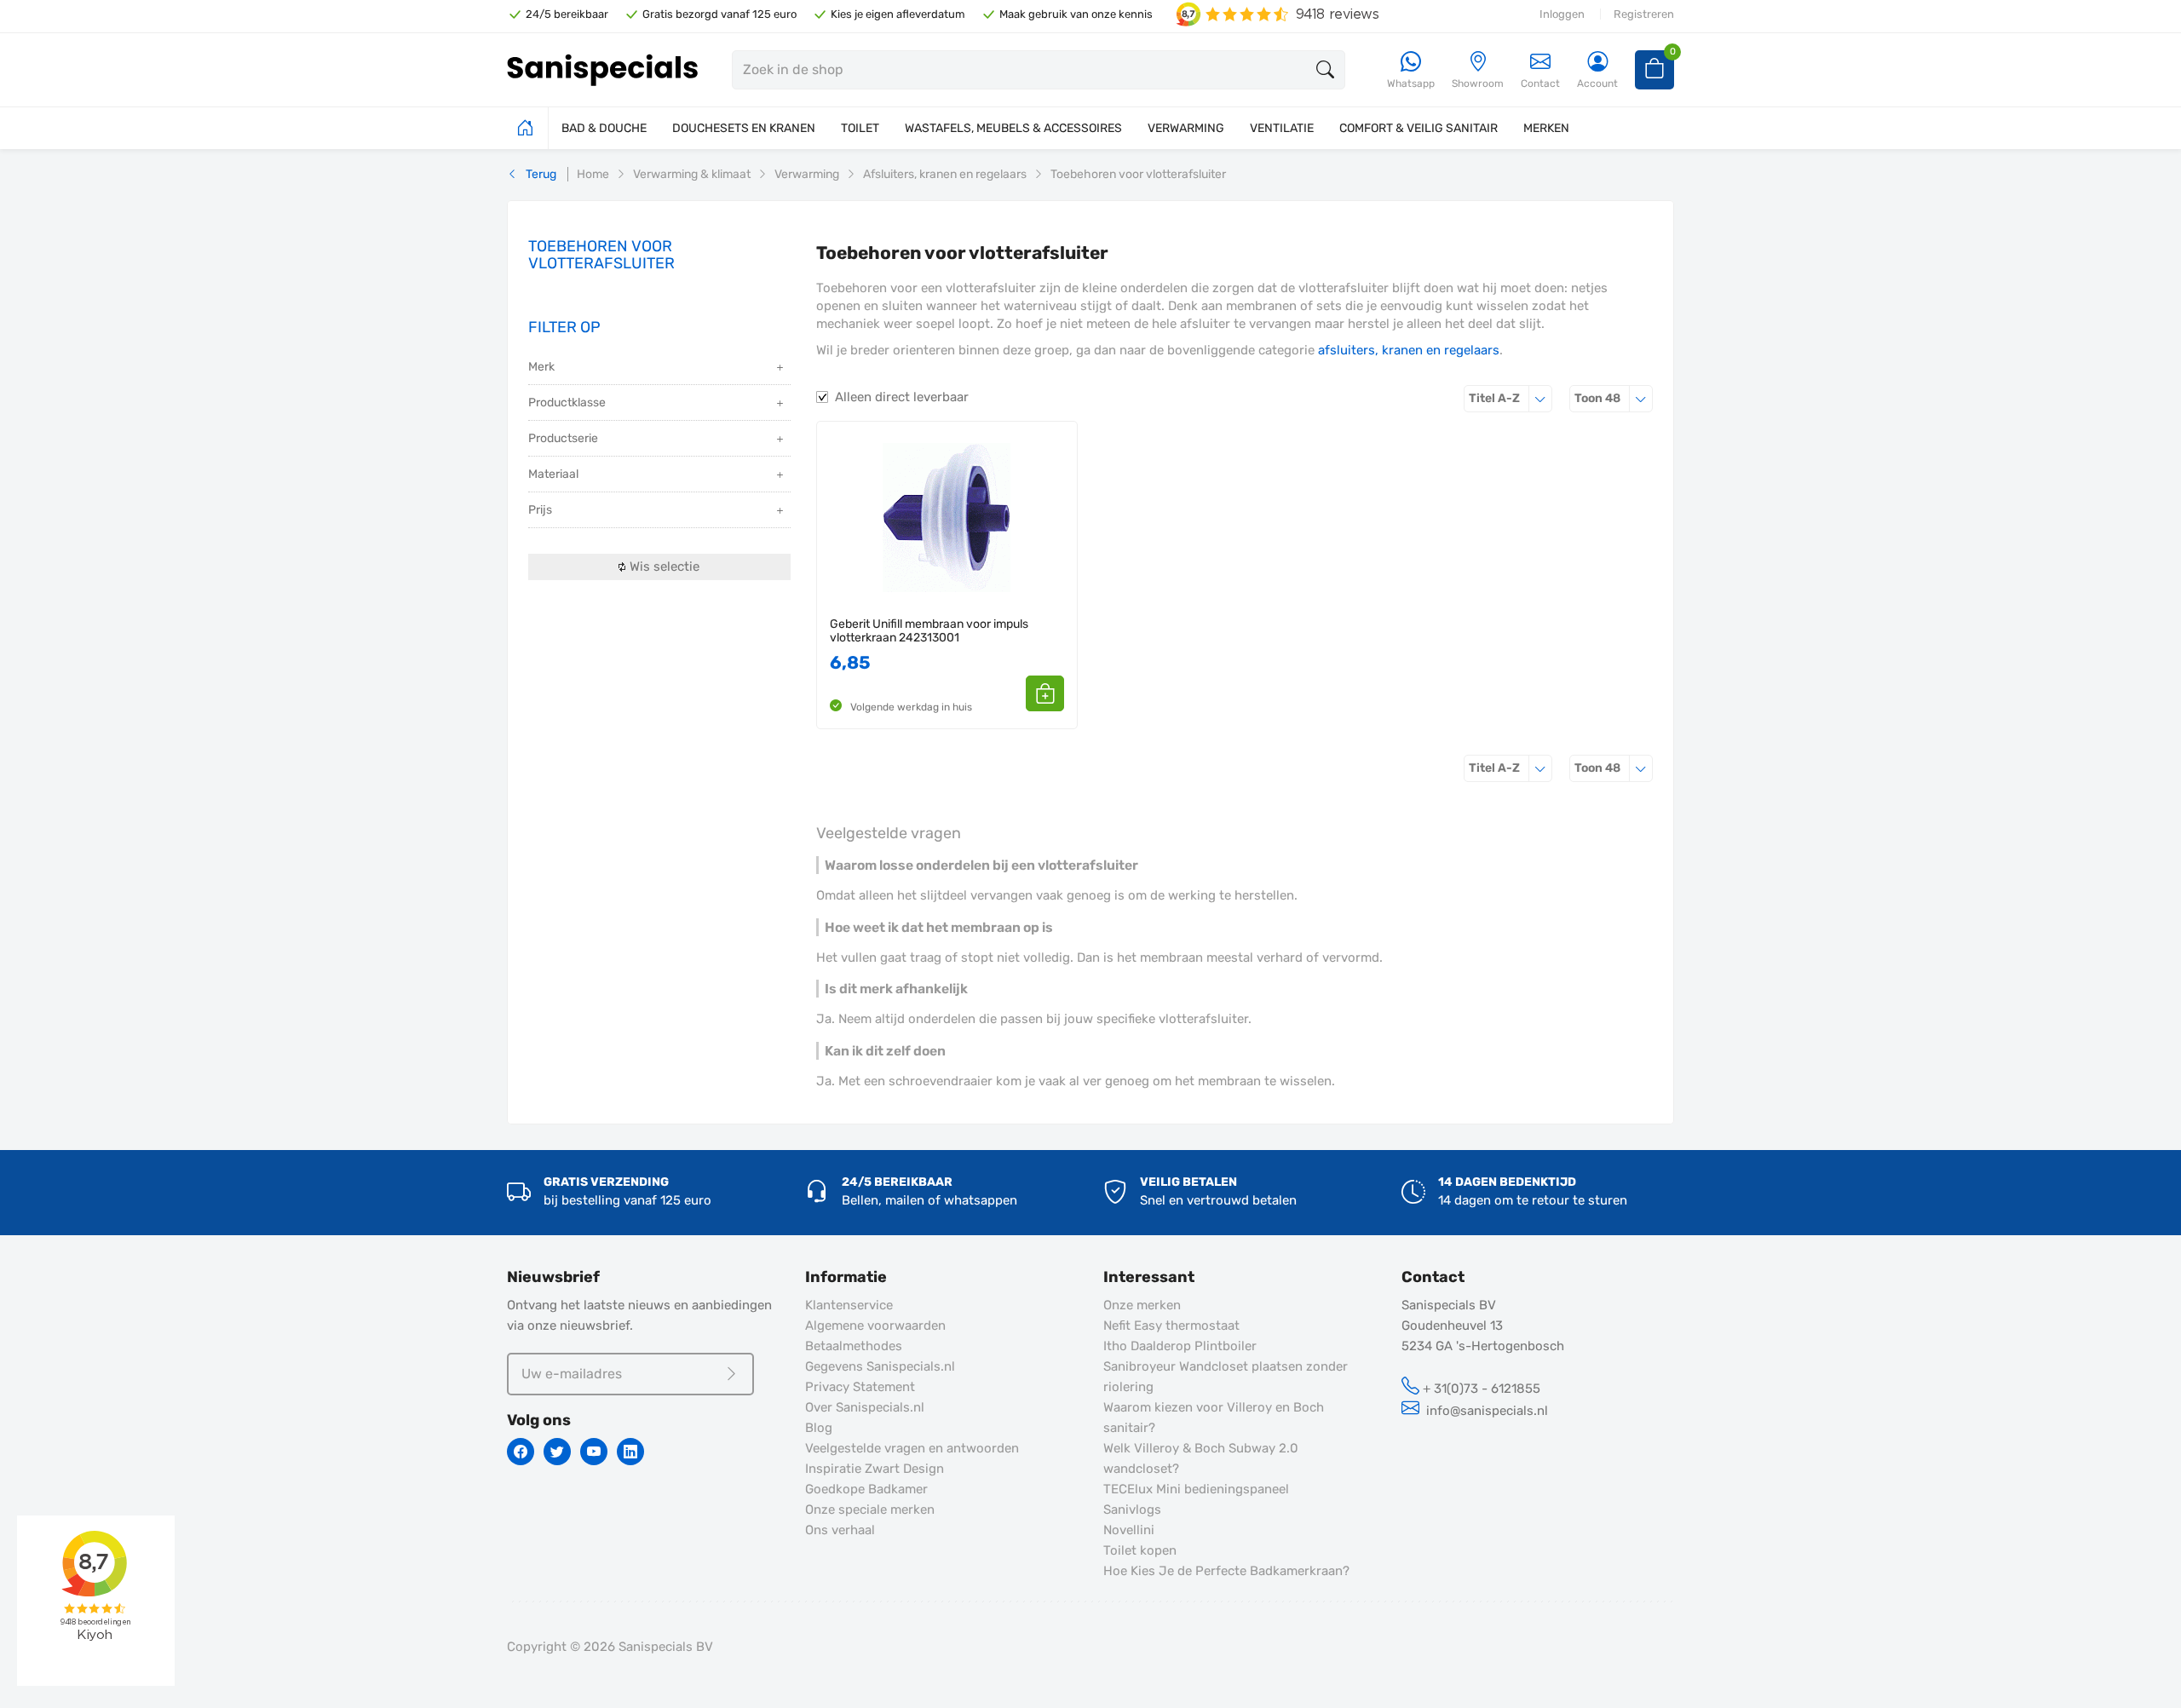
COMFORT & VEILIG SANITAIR (1419, 128)
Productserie (563, 438)
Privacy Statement (860, 1387)
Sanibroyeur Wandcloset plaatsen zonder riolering (1226, 1377)
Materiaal (553, 474)
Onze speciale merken (870, 1510)
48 (1614, 398)
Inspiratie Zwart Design (875, 1469)
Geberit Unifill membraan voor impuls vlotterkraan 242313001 (929, 631)
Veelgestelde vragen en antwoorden (912, 1448)
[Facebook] (521, 1452)
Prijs (540, 510)
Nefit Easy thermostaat (1171, 1326)
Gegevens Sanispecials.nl (880, 1366)
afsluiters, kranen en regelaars (1409, 350)
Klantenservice (849, 1305)
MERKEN (1546, 128)
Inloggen (1562, 14)
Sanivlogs (1132, 1510)
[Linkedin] (630, 1452)
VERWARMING (1186, 128)
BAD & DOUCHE (604, 128)
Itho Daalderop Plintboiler (1180, 1346)
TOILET (860, 128)
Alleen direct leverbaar (902, 397)
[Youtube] (594, 1452)
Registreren (1644, 14)
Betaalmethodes (854, 1346)
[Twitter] (557, 1452)
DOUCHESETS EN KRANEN (744, 128)
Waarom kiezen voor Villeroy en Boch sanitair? (1214, 1418)
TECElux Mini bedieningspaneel (1196, 1489)
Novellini (1129, 1530)
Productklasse (567, 403)
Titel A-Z (1511, 398)
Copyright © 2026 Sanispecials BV (610, 1647)
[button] (1045, 693)
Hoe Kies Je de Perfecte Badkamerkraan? (1226, 1571)
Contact (1540, 83)
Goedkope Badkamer (866, 1489)
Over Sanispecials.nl (865, 1407)
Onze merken (1142, 1305)
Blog (819, 1428)
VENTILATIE (1282, 128)
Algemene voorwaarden (875, 1326)
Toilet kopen (1140, 1550)
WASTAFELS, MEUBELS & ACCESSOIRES (1013, 128)
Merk (541, 367)
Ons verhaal (840, 1530)
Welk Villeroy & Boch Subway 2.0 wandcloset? (1201, 1458)
